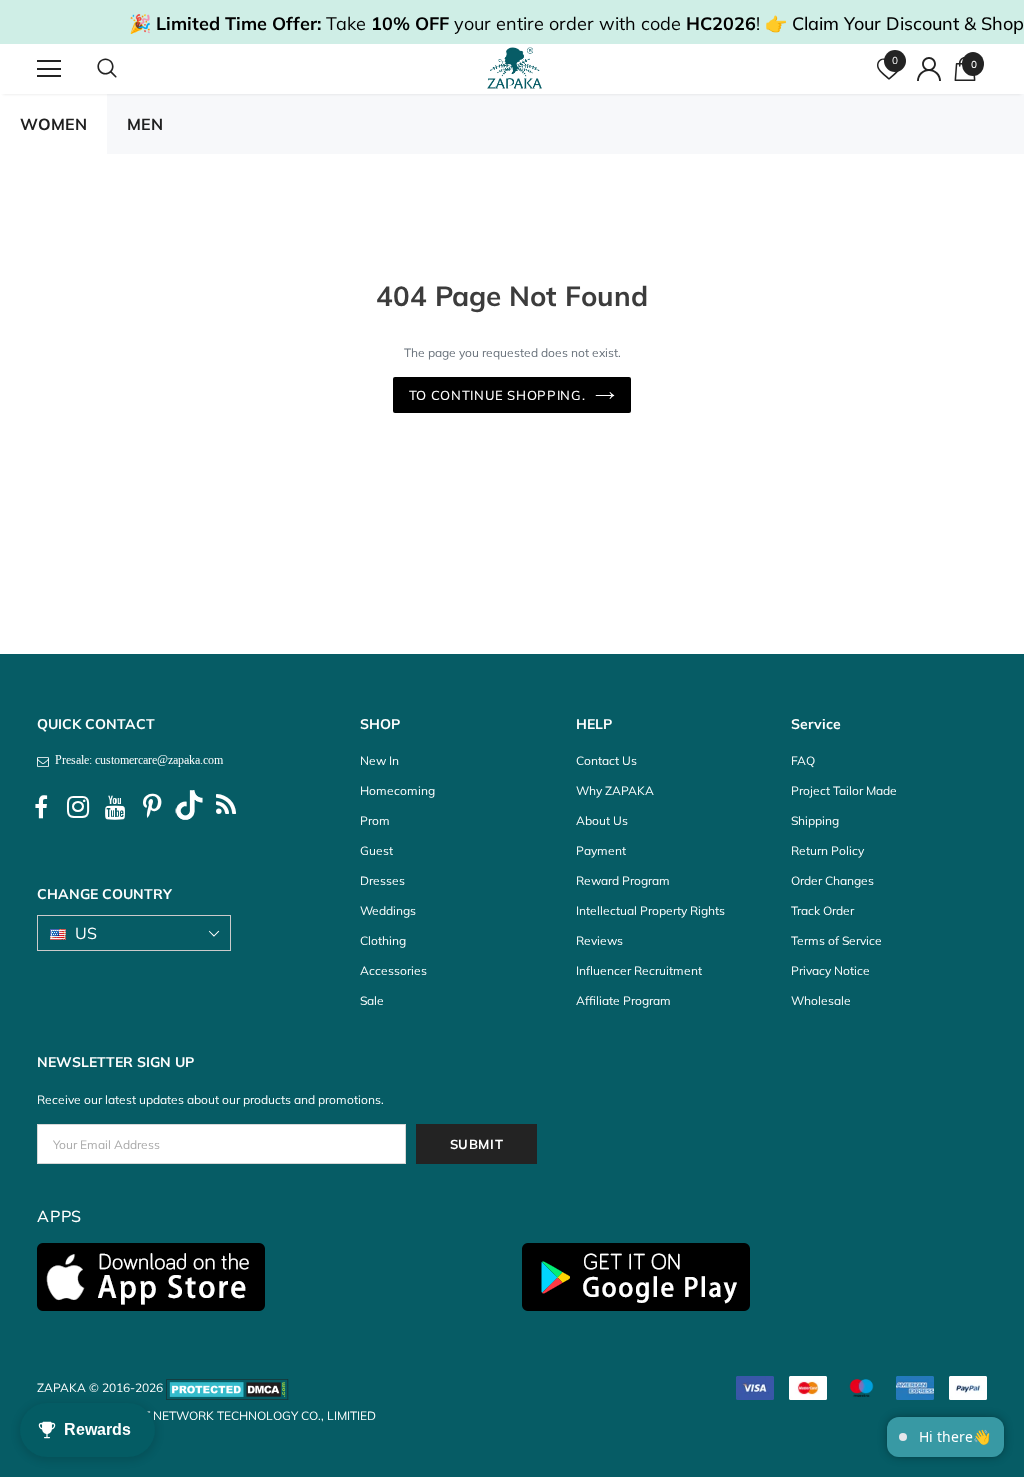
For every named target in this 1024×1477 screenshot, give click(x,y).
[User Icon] (929, 69)
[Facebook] (41, 808)
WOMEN (53, 124)
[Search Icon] (127, 69)
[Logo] (515, 68)
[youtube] (115, 808)
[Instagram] (78, 808)
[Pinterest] (152, 808)
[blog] (226, 808)
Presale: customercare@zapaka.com (136, 760)
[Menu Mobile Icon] (49, 69)
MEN (145, 124)
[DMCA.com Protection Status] (227, 1387)
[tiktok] (189, 808)
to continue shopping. (497, 395)
